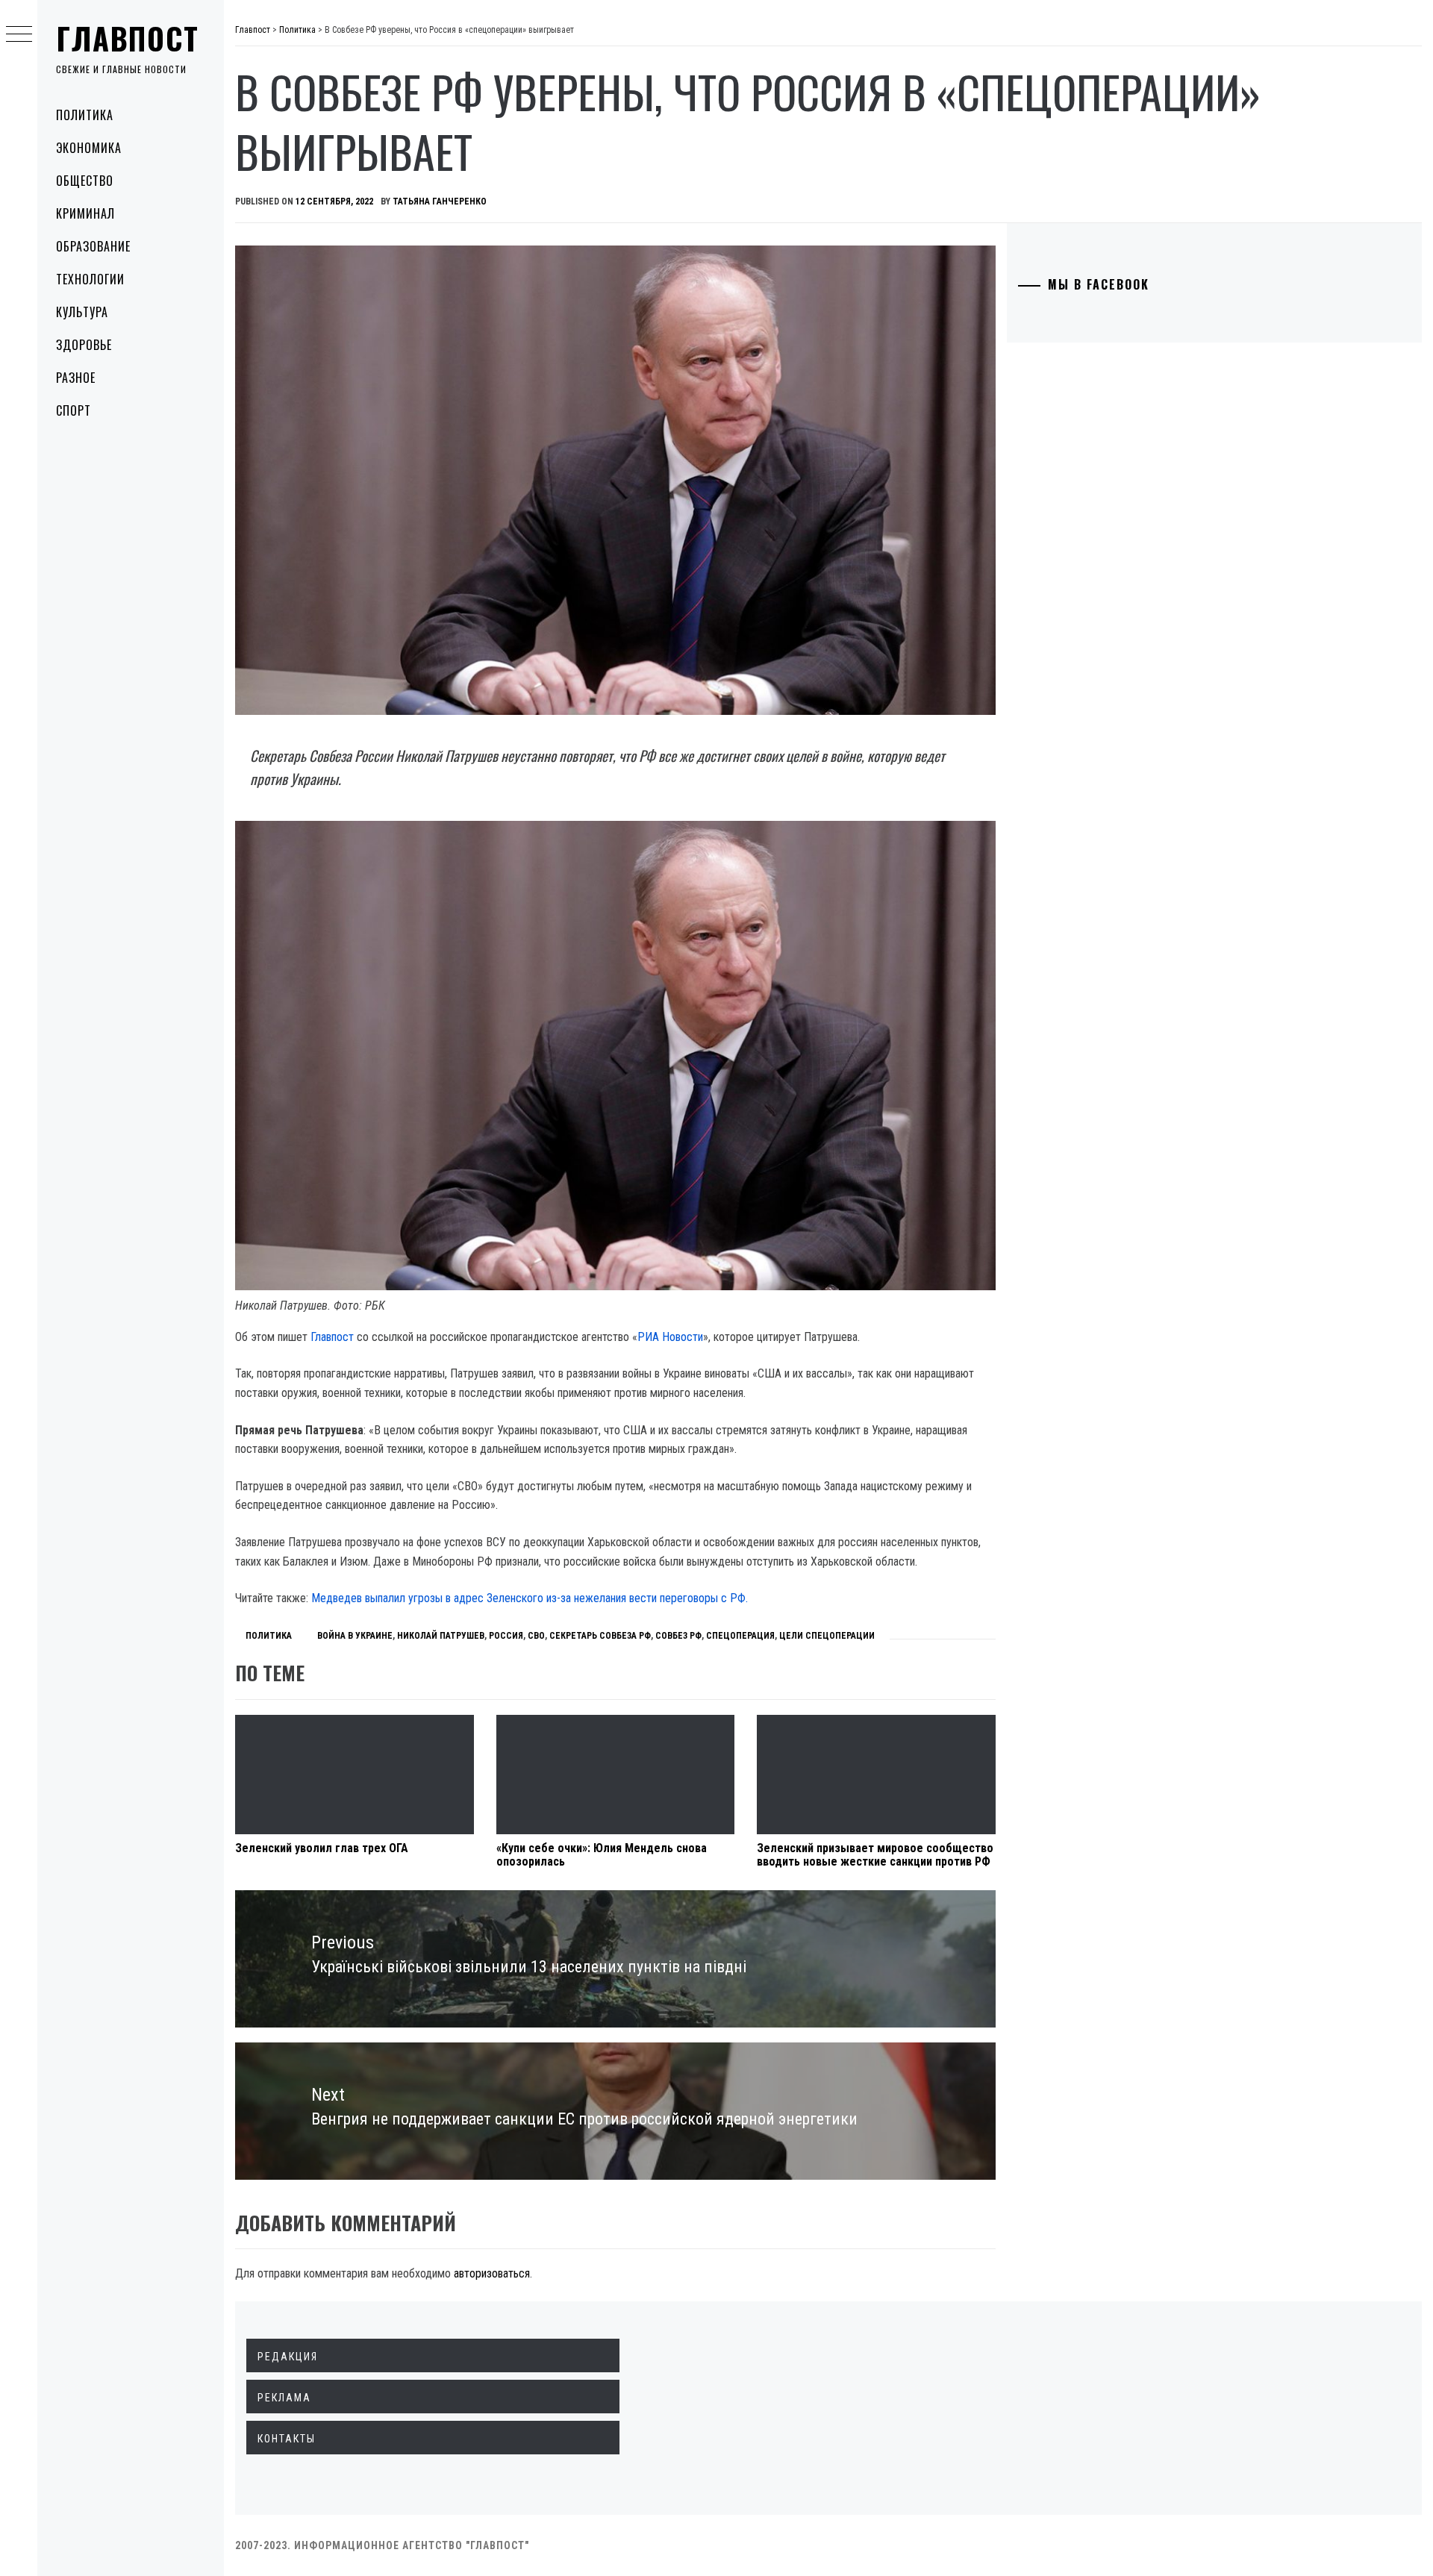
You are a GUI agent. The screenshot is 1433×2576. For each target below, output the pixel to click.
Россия (506, 1636)
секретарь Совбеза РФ (600, 1636)
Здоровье (84, 345)
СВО (536, 1636)
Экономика (89, 148)
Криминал (85, 213)
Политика (85, 115)
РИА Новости (670, 1337)
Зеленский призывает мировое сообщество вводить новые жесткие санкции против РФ (875, 1855)
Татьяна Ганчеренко (440, 201)
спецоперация (740, 1636)
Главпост (128, 38)
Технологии (90, 279)
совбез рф (678, 1636)
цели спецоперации (827, 1636)
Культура (82, 312)
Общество (85, 181)
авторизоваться (492, 2273)
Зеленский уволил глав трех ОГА (322, 1848)
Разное (76, 378)
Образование (93, 246)
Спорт (74, 410)
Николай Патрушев (441, 1636)
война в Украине (355, 1636)
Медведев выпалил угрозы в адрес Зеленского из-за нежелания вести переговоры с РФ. (530, 1598)
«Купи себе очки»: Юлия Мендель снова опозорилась (602, 1855)
